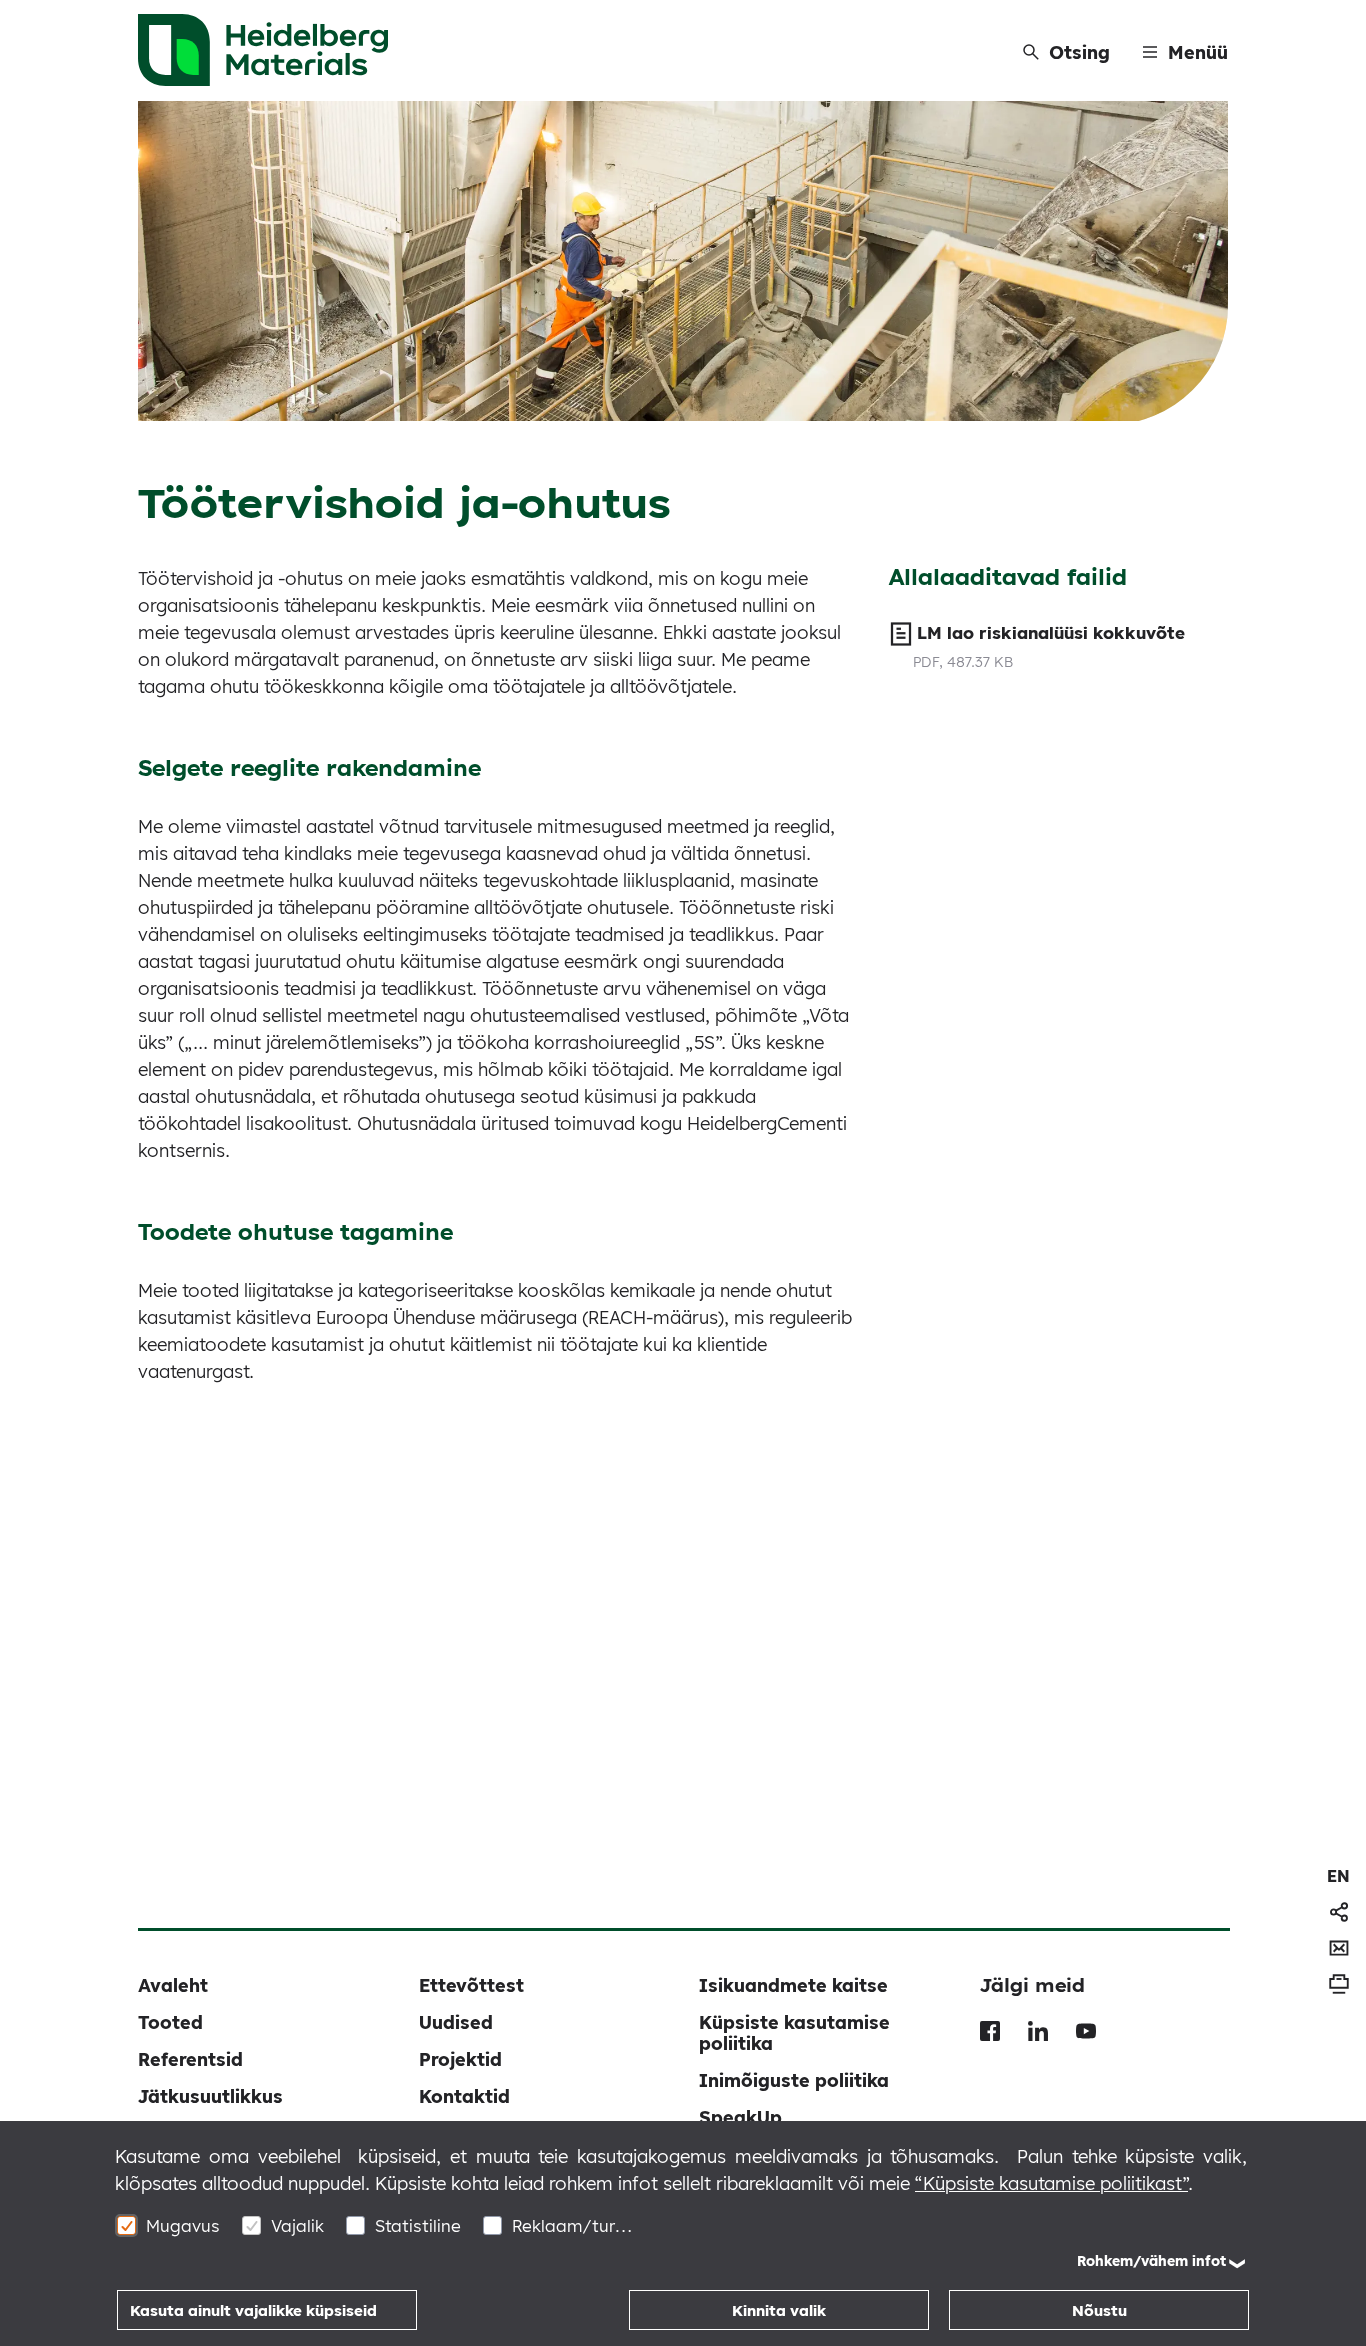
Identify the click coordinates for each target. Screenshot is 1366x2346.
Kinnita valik (779, 2310)
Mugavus (183, 2225)
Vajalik (297, 2225)
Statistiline (418, 2225)
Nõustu (1099, 2310)
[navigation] (1338, 1876)
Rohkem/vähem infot (1151, 2261)
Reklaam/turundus (572, 2225)
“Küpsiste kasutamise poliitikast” (1051, 2183)
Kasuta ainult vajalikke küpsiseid (253, 2310)
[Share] (1339, 1912)
